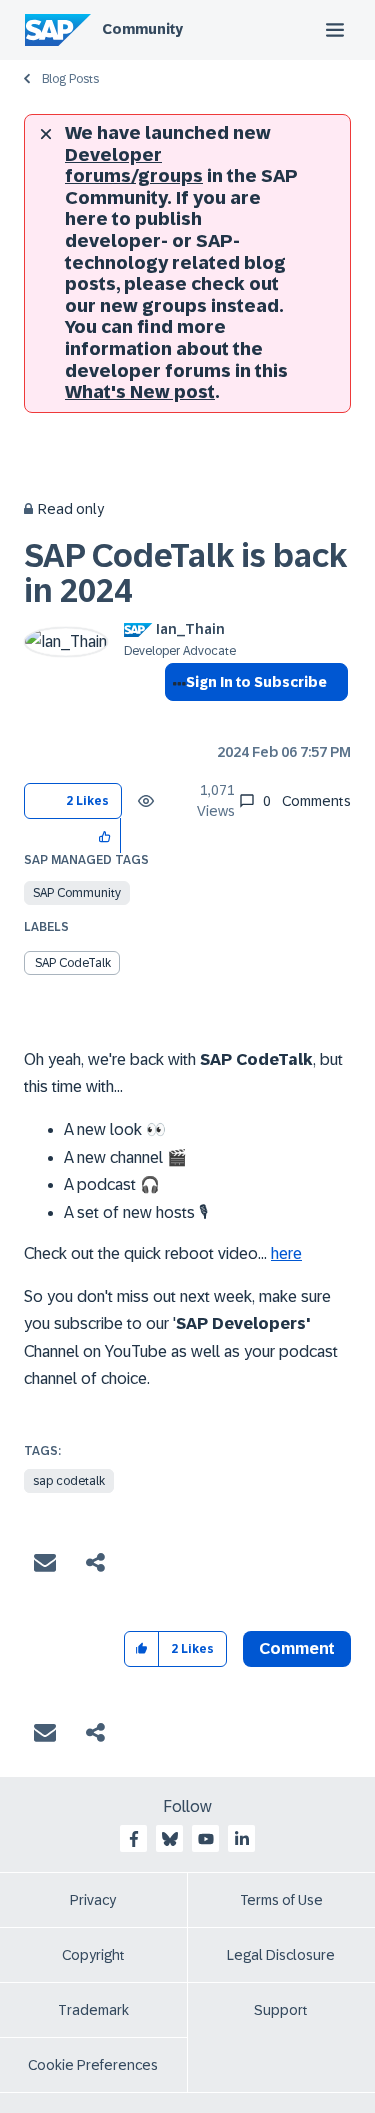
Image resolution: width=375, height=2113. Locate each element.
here (286, 1253)
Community (142, 29)
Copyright (93, 1955)
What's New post (140, 392)
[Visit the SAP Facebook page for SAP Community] (134, 1839)
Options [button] (175, 718)
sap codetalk (69, 1481)
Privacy (93, 1900)
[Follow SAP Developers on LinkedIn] (242, 1839)
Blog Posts (70, 79)
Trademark (93, 2010)
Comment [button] (297, 1648)
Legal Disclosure (281, 1955)
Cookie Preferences (93, 2065)
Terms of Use (281, 1900)
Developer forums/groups (134, 166)
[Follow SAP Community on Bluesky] (170, 1839)
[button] (105, 835)
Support (281, 2010)
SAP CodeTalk (73, 963)
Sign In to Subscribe (256, 682)
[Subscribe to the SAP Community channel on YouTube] (206, 1839)
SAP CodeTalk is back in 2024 (185, 573)
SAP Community (77, 893)
